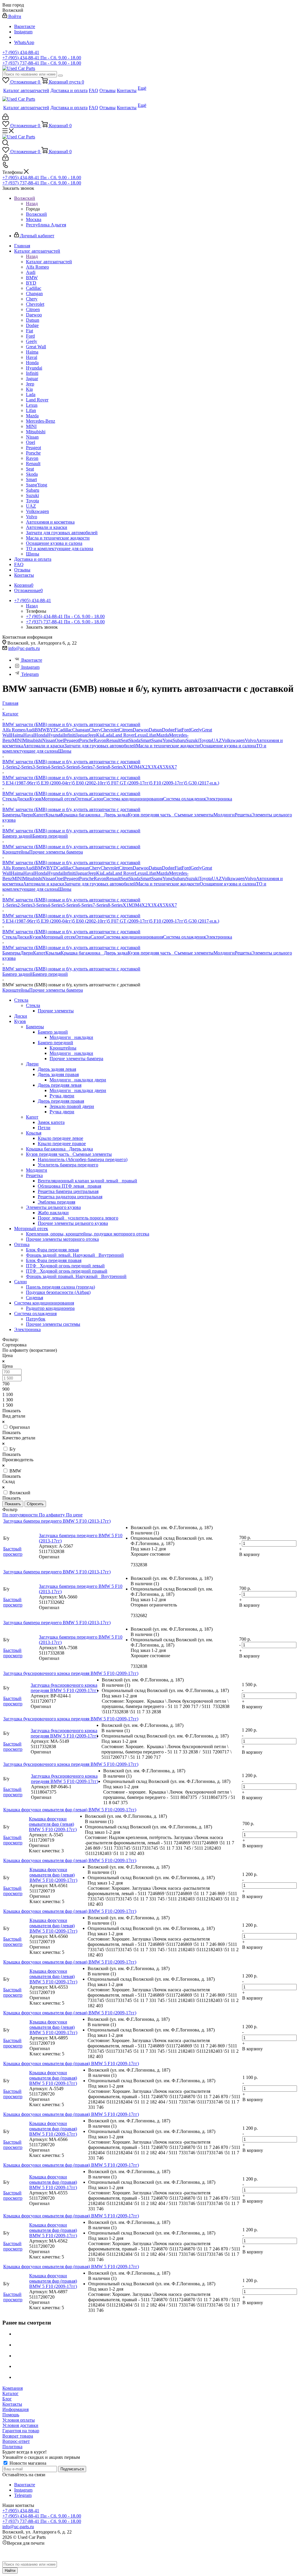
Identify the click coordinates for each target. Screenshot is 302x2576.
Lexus (141, 735)
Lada (108, 735)
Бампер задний (17, 836)
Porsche (86, 740)
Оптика (83, 799)
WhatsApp (24, 42)
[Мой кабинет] (5, 118)
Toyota (205, 740)
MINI (17, 740)
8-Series (115, 767)
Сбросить (35, 1504)
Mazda (163, 735)
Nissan (49, 740)
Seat (125, 740)
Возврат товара (18, 2436)
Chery (95, 730)
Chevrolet (110, 730)
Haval (29, 735)
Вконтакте (25, 26)
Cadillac (65, 730)
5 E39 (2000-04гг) (55, 783)
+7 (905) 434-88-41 (21, 52)
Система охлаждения (184, 799)
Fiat (178, 730)
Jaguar (82, 735)
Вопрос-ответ (16, 2441)
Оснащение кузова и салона (228, 746)
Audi (30, 730)
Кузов (35, 799)
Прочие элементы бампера (56, 852)
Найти (10, 2571)
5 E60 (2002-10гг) (90, 783)
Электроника (219, 799)
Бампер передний (50, 836)
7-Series (100, 767)
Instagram (23, 32)
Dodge (168, 730)
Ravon (100, 740)
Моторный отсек (58, 799)
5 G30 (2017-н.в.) (202, 783)
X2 (145, 767)
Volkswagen (233, 740)
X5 (162, 767)
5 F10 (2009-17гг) (168, 783)
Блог (7, 2399)
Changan (81, 730)
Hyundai (55, 735)
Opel (59, 740)
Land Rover (124, 735)
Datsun (155, 730)
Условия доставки (20, 2425)
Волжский (36, 214)
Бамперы (11, 815)
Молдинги (224, 815)
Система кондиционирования (133, 799)
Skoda (134, 740)
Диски (23, 799)
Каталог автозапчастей (49, 262)
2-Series (25, 767)
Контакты (12, 2404)
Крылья (53, 815)
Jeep (92, 735)
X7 (174, 767)
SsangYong (162, 740)
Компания (13, 2388)
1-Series (10, 767)
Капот (39, 815)
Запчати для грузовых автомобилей (100, 746)
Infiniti (70, 735)
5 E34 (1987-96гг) (20, 783)
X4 (156, 767)
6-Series (85, 767)
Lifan (151, 735)
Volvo (250, 740)
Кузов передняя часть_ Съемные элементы (171, 815)
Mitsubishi (32, 740)
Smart (146, 740)
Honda (41, 735)
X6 (168, 767)
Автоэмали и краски (44, 746)
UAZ (217, 740)
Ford (186, 730)
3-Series (40, 767)
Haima (17, 735)
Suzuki (192, 740)
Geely (196, 730)
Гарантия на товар (21, 2431)
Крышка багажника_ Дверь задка (94, 815)
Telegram (30, 674)
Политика (12, 2447)
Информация (15, 2409)
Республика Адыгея (46, 225)
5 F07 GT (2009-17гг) (129, 783)
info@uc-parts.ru (24, 648)
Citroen (126, 730)
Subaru (179, 740)
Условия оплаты (19, 2420)
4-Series (55, 767)
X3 (150, 767)
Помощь (11, 2415)
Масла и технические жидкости (168, 746)
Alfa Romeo (14, 730)
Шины (65, 751)
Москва (34, 219)
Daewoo (141, 730)
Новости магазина (27, 2463)
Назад (32, 204)
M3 (132, 767)
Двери (27, 815)
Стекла (9, 799)
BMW (41, 730)
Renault (113, 740)
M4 (138, 767)
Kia (100, 735)
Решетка (243, 815)
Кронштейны (16, 852)
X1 (126, 767)
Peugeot (72, 740)
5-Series (70, 767)
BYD (52, 730)
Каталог (10, 2393)
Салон (97, 799)
